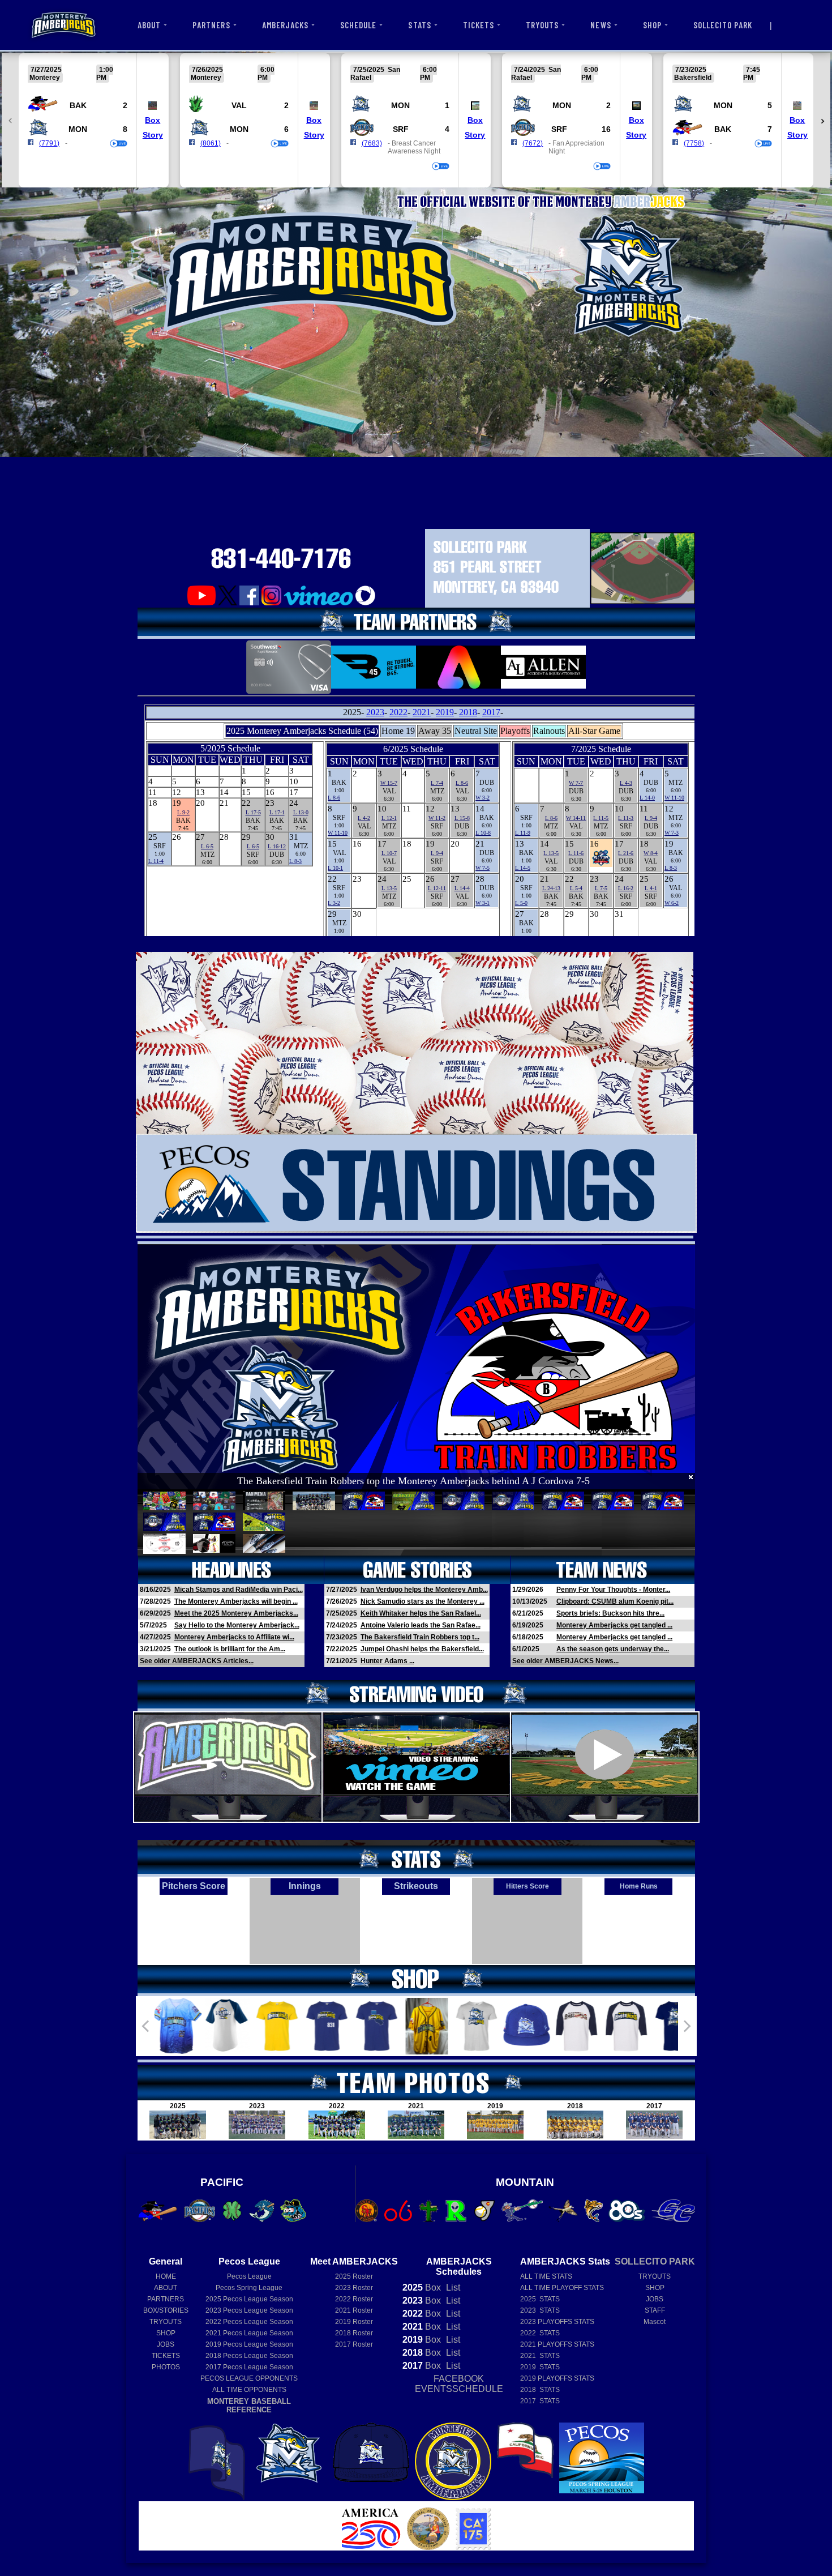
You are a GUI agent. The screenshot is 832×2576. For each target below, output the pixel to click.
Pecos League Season (249, 2299)
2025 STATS (540, 2299)
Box (153, 120)
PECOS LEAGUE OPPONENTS (249, 2378)
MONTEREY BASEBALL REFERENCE (249, 2406)
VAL (239, 105)
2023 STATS (540, 2310)
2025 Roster (354, 2276)
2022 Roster (354, 2299)
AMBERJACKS (286, 25)
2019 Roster (354, 2322)
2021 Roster (354, 2310)
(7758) (694, 143)
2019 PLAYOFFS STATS (557, 2378)
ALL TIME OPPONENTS (249, 2390)
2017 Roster (354, 2344)
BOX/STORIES (166, 2310)
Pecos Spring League (249, 2288)
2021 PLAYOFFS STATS (557, 2344)
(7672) (533, 143)
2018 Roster (354, 2333)
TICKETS (479, 25)
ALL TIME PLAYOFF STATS (562, 2288)
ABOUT (149, 25)
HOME (166, 2276)
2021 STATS (540, 2356)
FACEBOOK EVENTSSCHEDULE (459, 2384)
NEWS (601, 25)
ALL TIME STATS (546, 2276)
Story (153, 135)
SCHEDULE (358, 25)
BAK (78, 105)
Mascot (655, 2322)
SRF (401, 129)
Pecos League (249, 2276)
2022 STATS (540, 2333)
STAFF (655, 2310)
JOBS (166, 2344)
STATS (419, 25)
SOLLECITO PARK (723, 25)
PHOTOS (166, 2367)
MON (78, 129)
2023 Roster (354, 2288)
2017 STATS (540, 2401)
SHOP (652, 25)
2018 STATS (540, 2390)
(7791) (49, 143)
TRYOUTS (542, 25)
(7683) (372, 143)
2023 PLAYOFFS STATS (557, 2322)
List (452, 2287)
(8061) (211, 143)
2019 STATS (540, 2367)
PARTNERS (211, 25)
